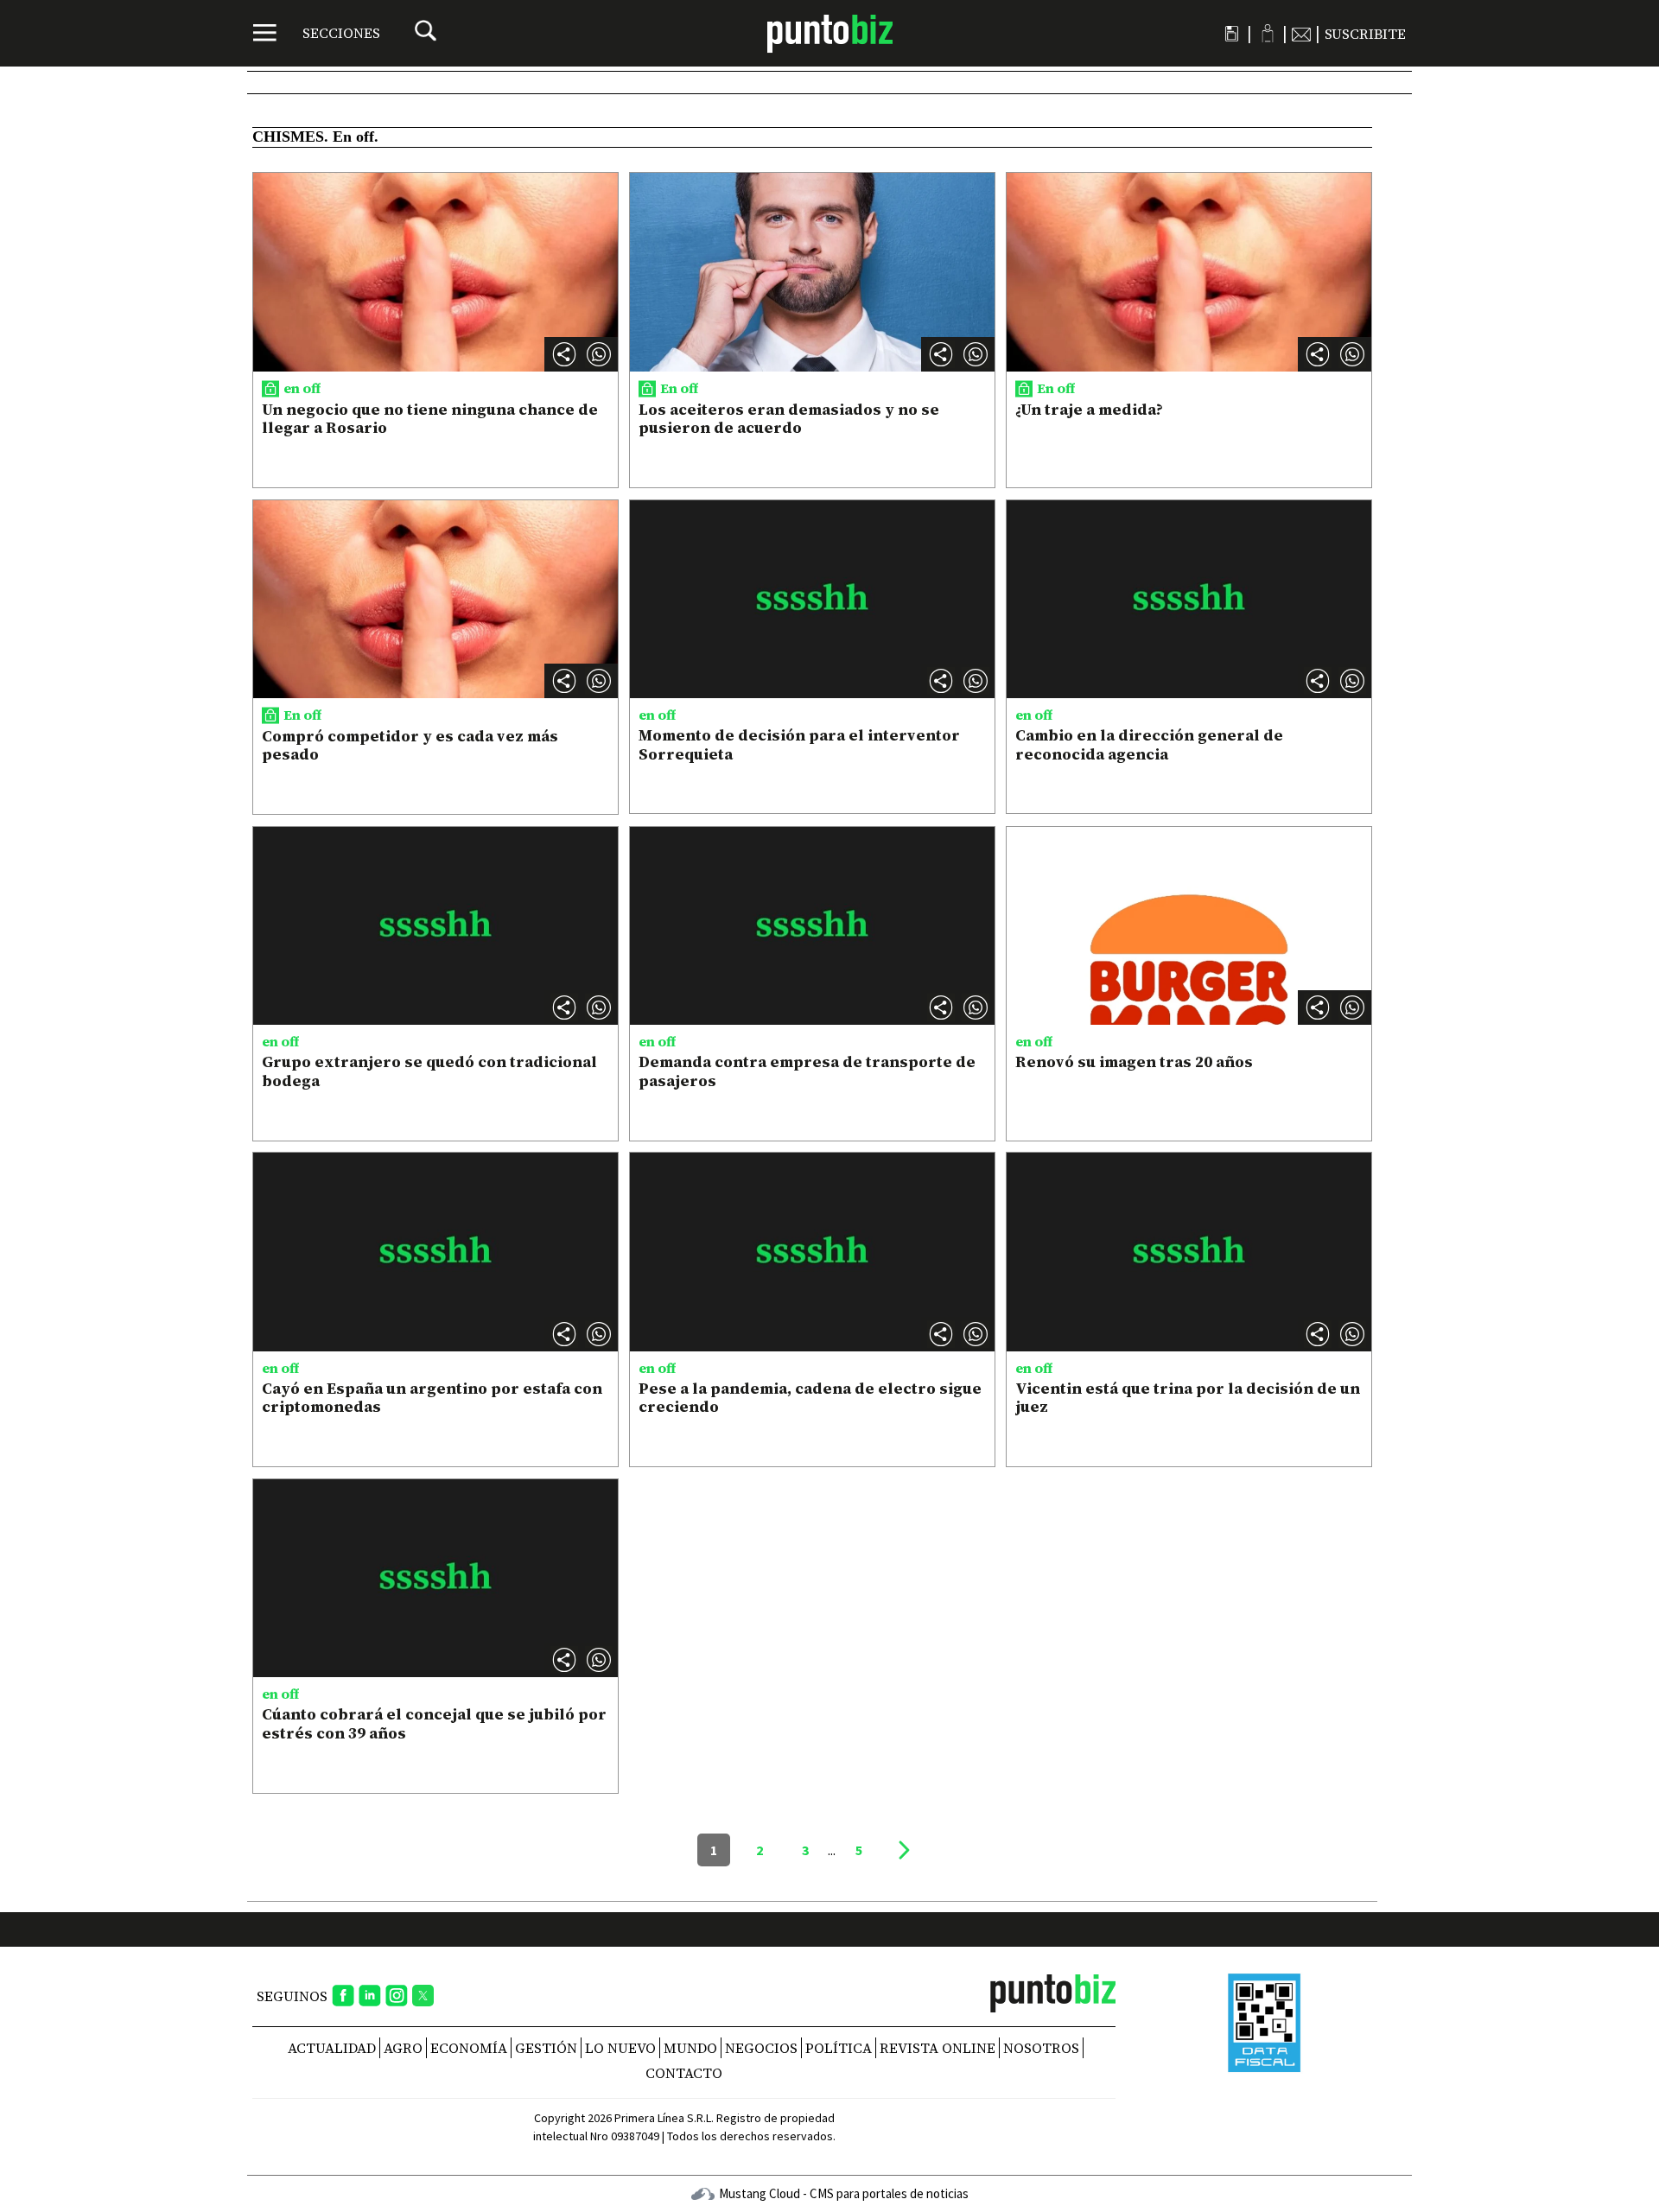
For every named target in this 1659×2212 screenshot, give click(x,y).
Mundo (690, 2048)
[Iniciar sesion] (1267, 33)
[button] (599, 354)
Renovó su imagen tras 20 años (1134, 1062)
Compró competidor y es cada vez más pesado (410, 745)
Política (839, 2048)
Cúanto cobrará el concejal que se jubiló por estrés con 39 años (434, 1723)
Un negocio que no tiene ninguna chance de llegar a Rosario (430, 419)
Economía (469, 2048)
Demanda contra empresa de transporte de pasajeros (807, 1071)
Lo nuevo (620, 2048)
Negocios (761, 2048)
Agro (403, 2048)
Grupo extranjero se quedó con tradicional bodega (429, 1071)
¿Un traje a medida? (1089, 409)
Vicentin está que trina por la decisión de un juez (1188, 1398)
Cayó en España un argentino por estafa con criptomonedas (432, 1398)
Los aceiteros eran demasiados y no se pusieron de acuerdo (789, 419)
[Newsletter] (1301, 34)
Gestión (546, 2048)
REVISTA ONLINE (938, 2048)
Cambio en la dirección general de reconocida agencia (1149, 744)
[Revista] (1232, 34)
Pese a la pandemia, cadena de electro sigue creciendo (810, 1398)
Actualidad (332, 2048)
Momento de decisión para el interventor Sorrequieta (799, 744)
